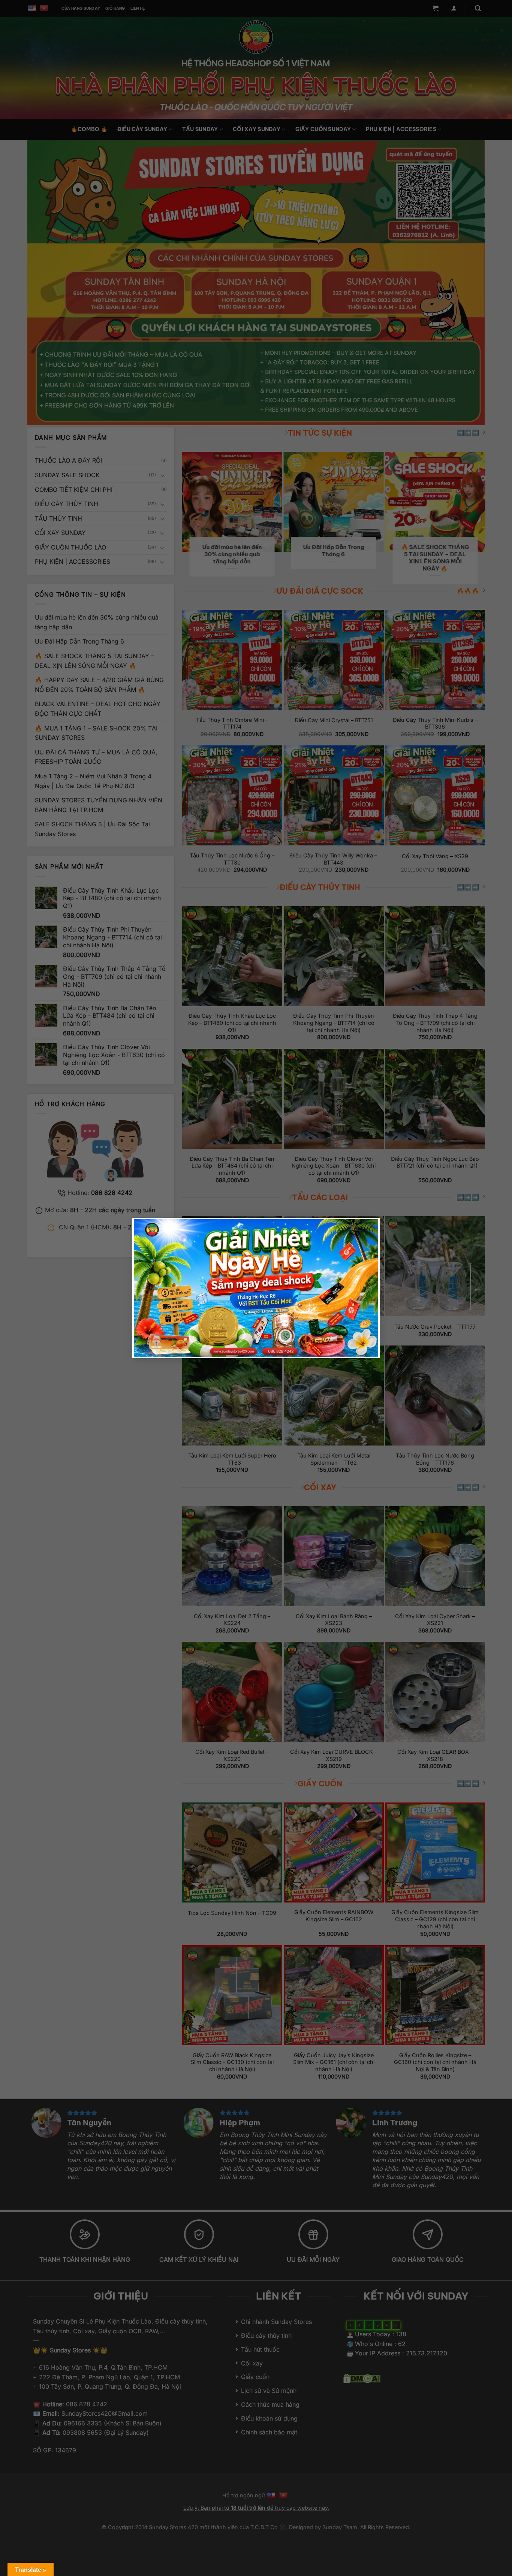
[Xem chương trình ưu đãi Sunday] (256, 1288)
